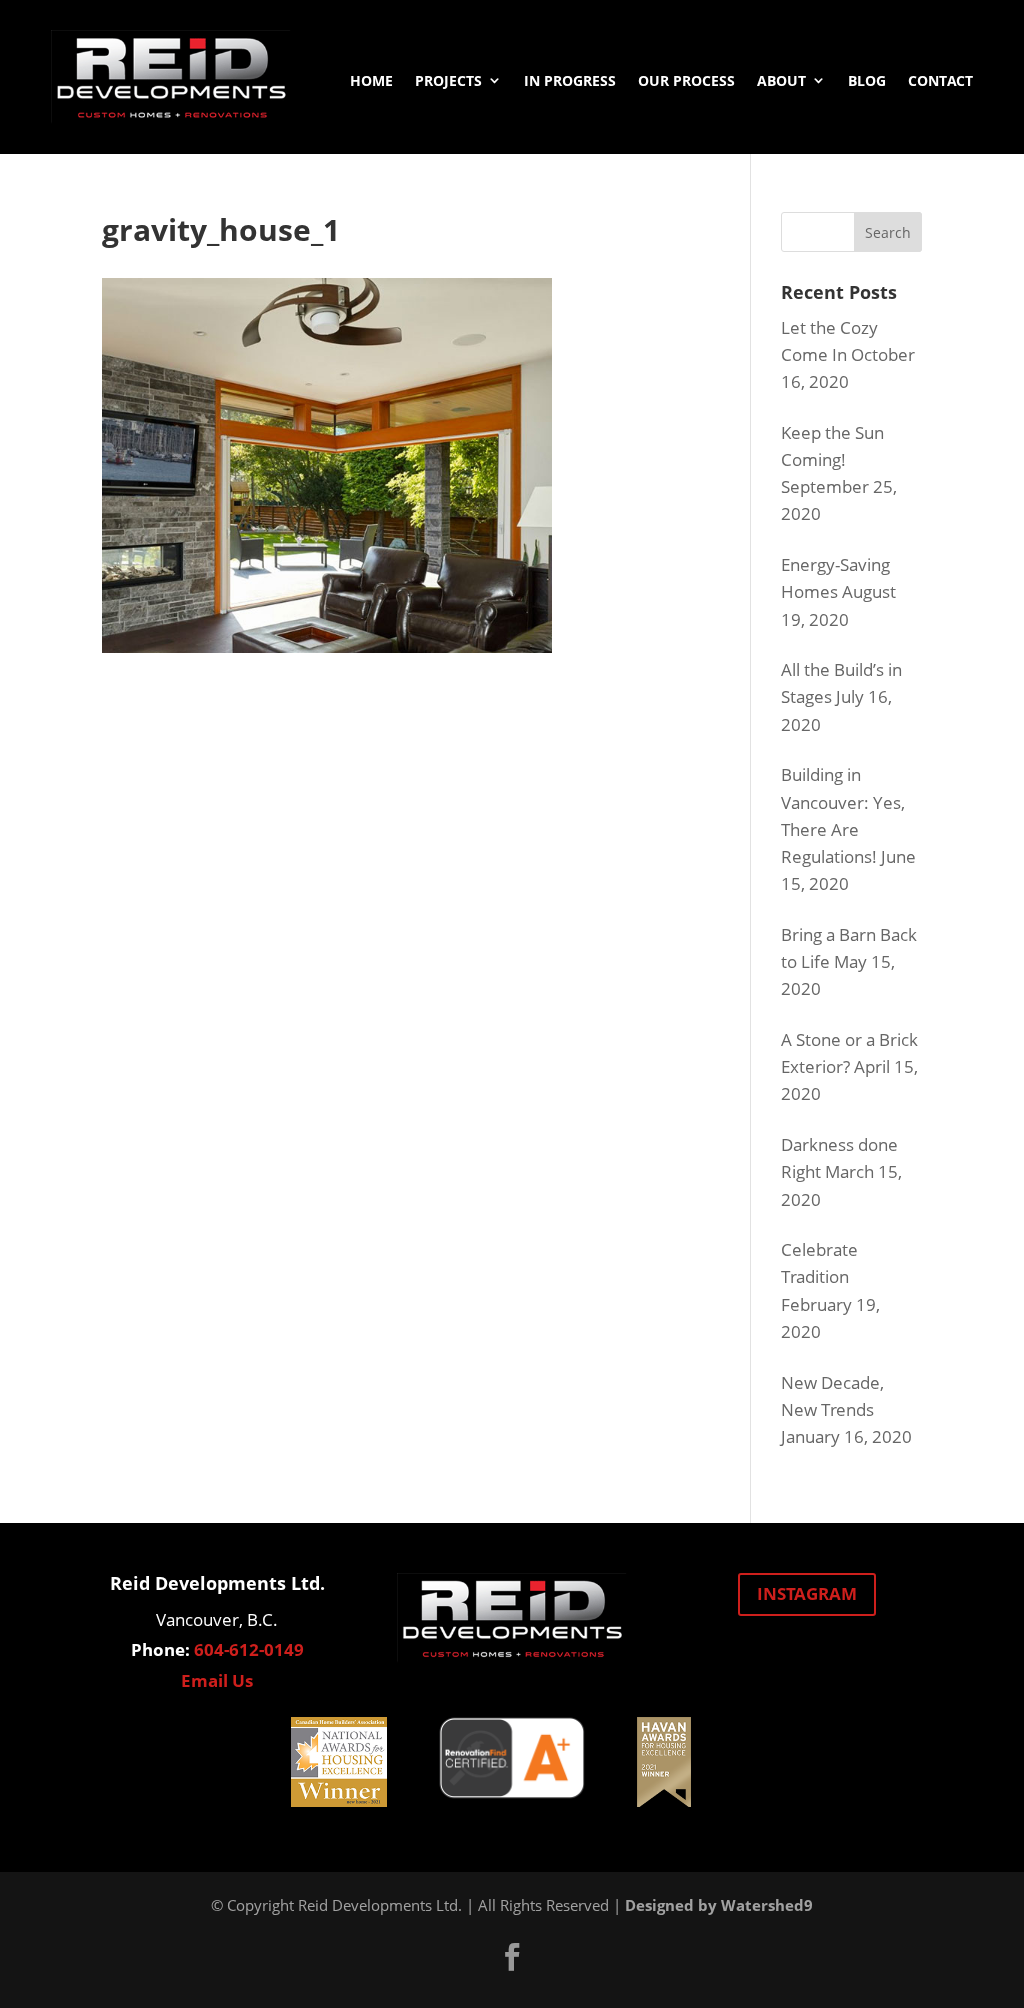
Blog (867, 80)
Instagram (807, 1593)
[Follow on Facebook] (512, 1957)
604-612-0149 (249, 1649)
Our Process (686, 80)
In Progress (570, 80)
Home (371, 80)
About (781, 80)
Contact (940, 80)
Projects (448, 80)
